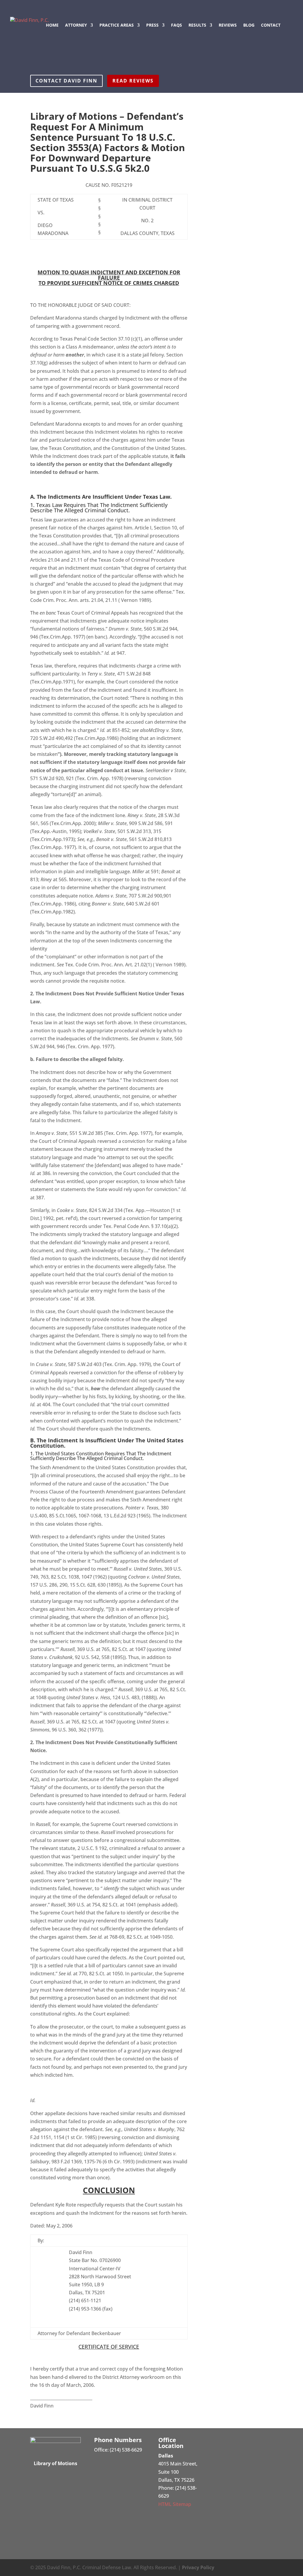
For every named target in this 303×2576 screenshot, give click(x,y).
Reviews (228, 25)
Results (197, 25)
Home (52, 25)
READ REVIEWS (133, 81)
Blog (249, 25)
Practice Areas (117, 25)
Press (152, 25)
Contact (271, 25)
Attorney (76, 25)
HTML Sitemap (175, 2504)
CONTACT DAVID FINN (66, 81)
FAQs (177, 25)
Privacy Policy (198, 2567)
